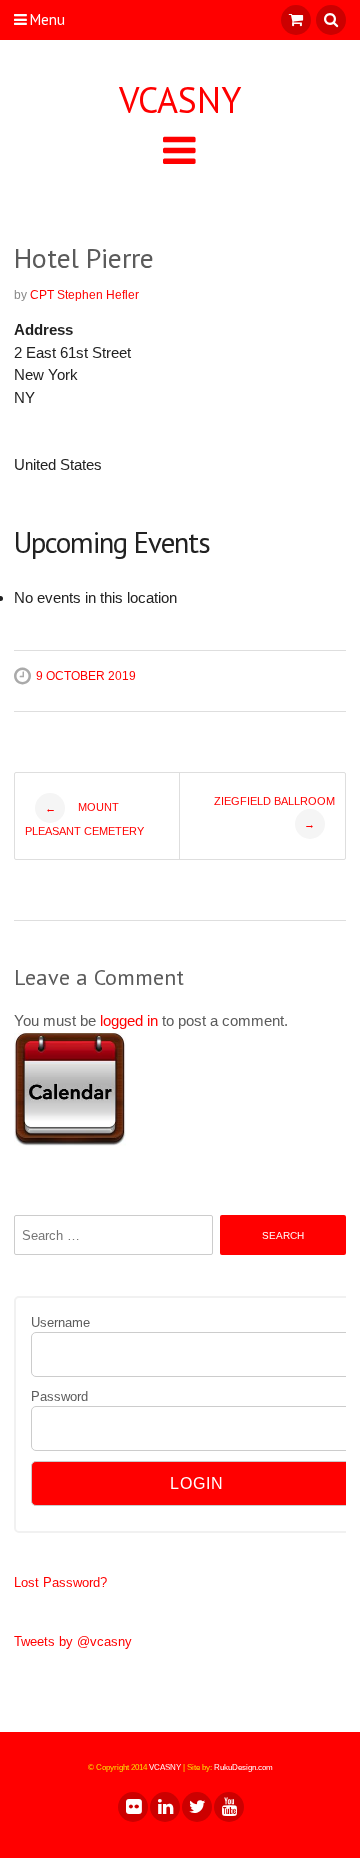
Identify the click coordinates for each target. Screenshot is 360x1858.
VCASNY (180, 100)
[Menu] (179, 149)
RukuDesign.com (243, 1767)
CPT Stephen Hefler (84, 295)
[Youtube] (228, 1807)
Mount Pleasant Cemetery (84, 819)
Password (59, 1396)
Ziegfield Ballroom (274, 813)
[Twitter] (196, 1807)
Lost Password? (60, 1582)
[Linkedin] (164, 1807)
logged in (129, 1020)
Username (60, 1322)
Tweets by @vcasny (73, 1641)
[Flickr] (132, 1807)
